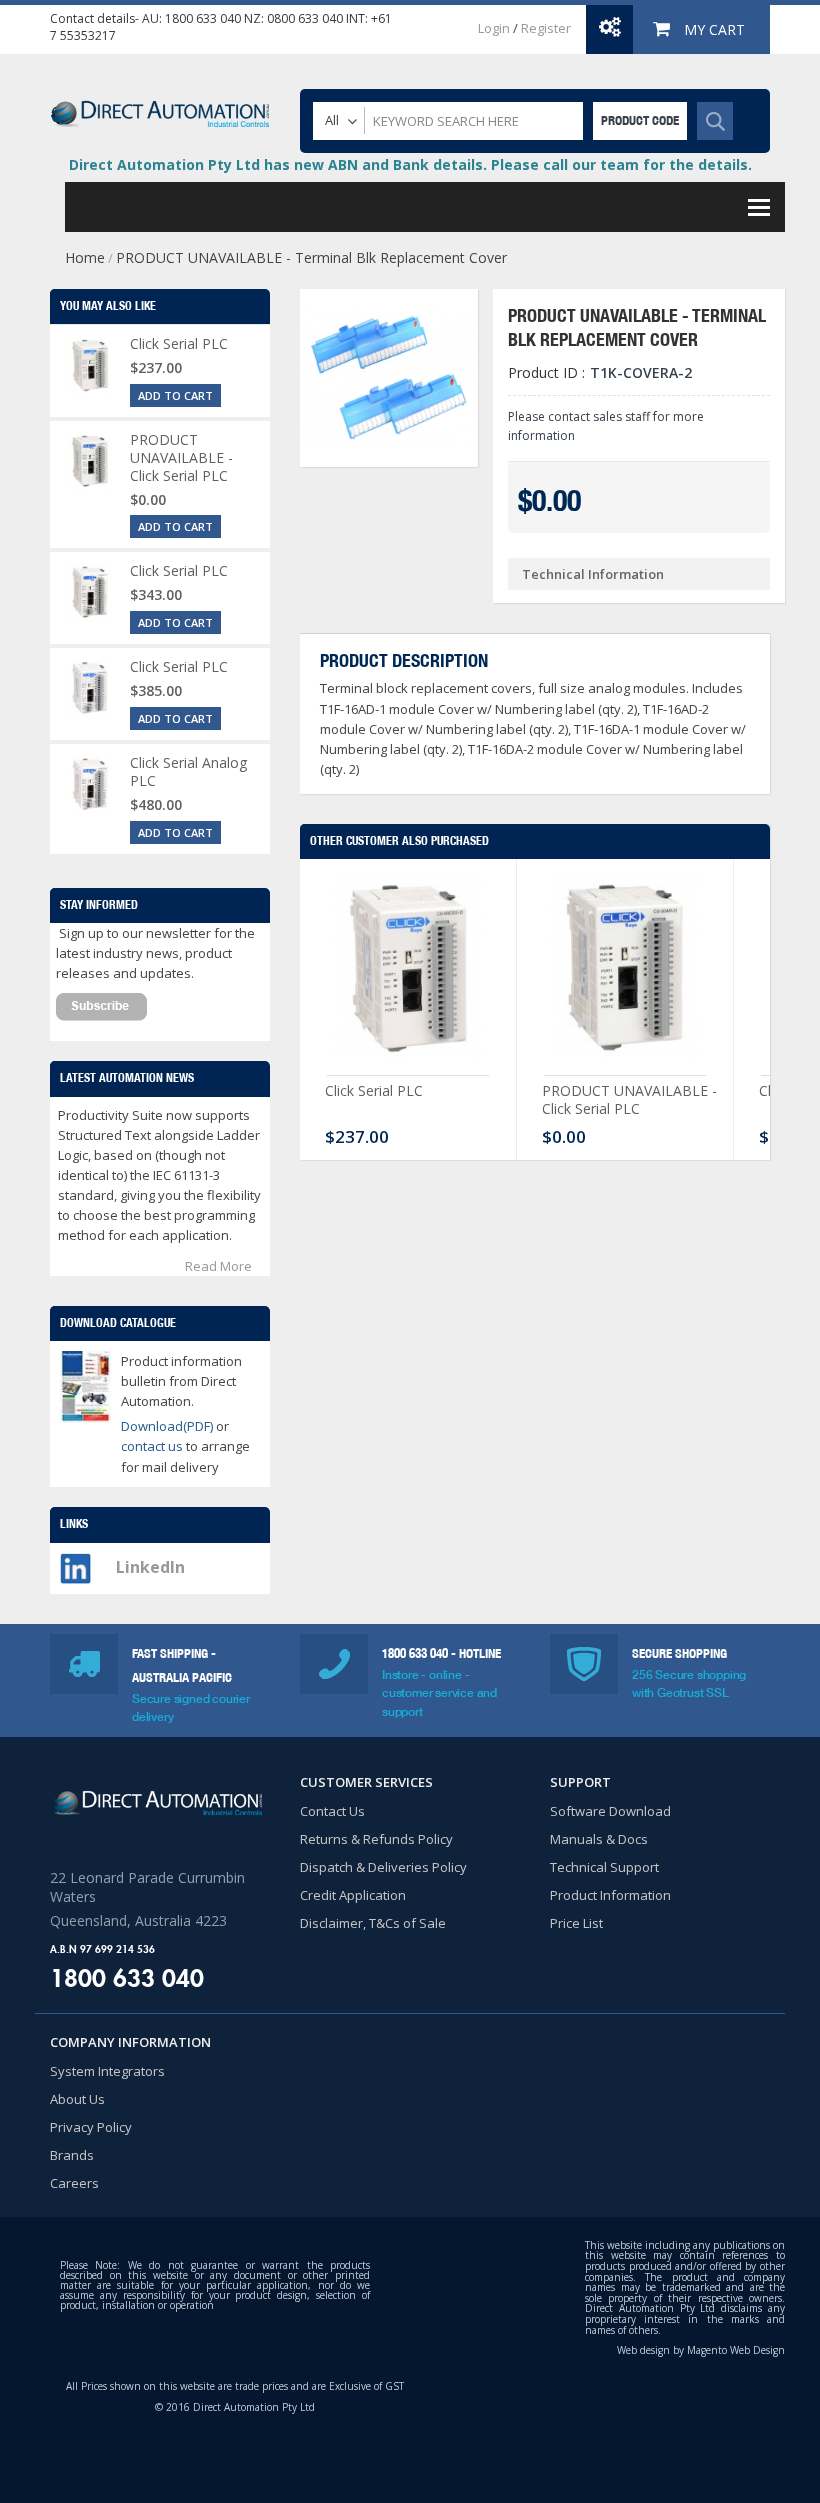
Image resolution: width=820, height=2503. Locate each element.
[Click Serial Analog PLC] (90, 784)
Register (546, 28)
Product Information (610, 1895)
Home (85, 257)
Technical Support (604, 1867)
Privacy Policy (91, 2127)
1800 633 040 (203, 18)
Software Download (610, 1811)
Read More (218, 1266)
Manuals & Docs (599, 1839)
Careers (74, 2183)
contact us (153, 1446)
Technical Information (593, 574)
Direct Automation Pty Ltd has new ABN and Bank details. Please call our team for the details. (410, 164)
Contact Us (332, 1811)
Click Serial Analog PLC (188, 771)
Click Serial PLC (374, 1090)
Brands (72, 2155)
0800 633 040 (305, 18)
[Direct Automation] (160, 105)
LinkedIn (150, 1567)
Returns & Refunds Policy (376, 1839)
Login (494, 28)
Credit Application (353, 1895)
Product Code (640, 120)
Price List (576, 1923)
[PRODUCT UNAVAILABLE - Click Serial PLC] (625, 972)
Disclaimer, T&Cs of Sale (373, 1923)
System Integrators (107, 2071)
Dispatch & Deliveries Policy (383, 1867)
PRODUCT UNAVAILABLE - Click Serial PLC (629, 1099)
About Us (77, 2099)
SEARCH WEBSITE (715, 121)
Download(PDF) (167, 1426)
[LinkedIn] (75, 1563)
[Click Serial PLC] (408, 972)
